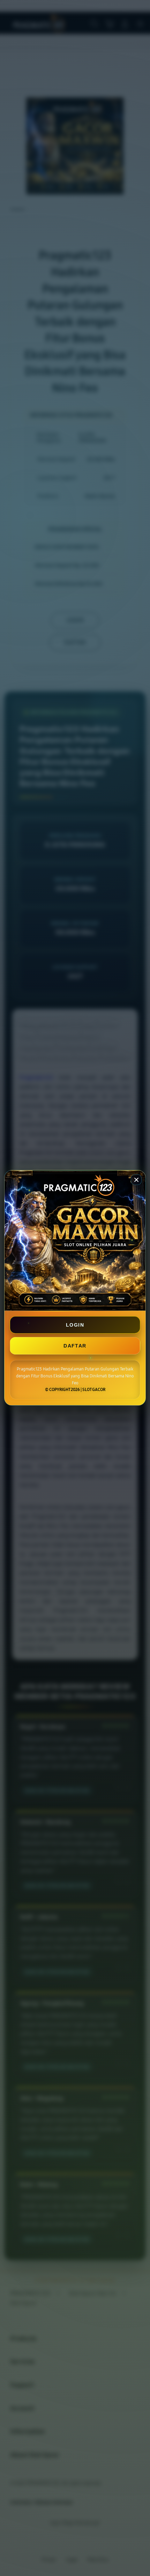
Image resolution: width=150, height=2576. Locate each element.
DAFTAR (75, 1346)
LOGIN (75, 1325)
